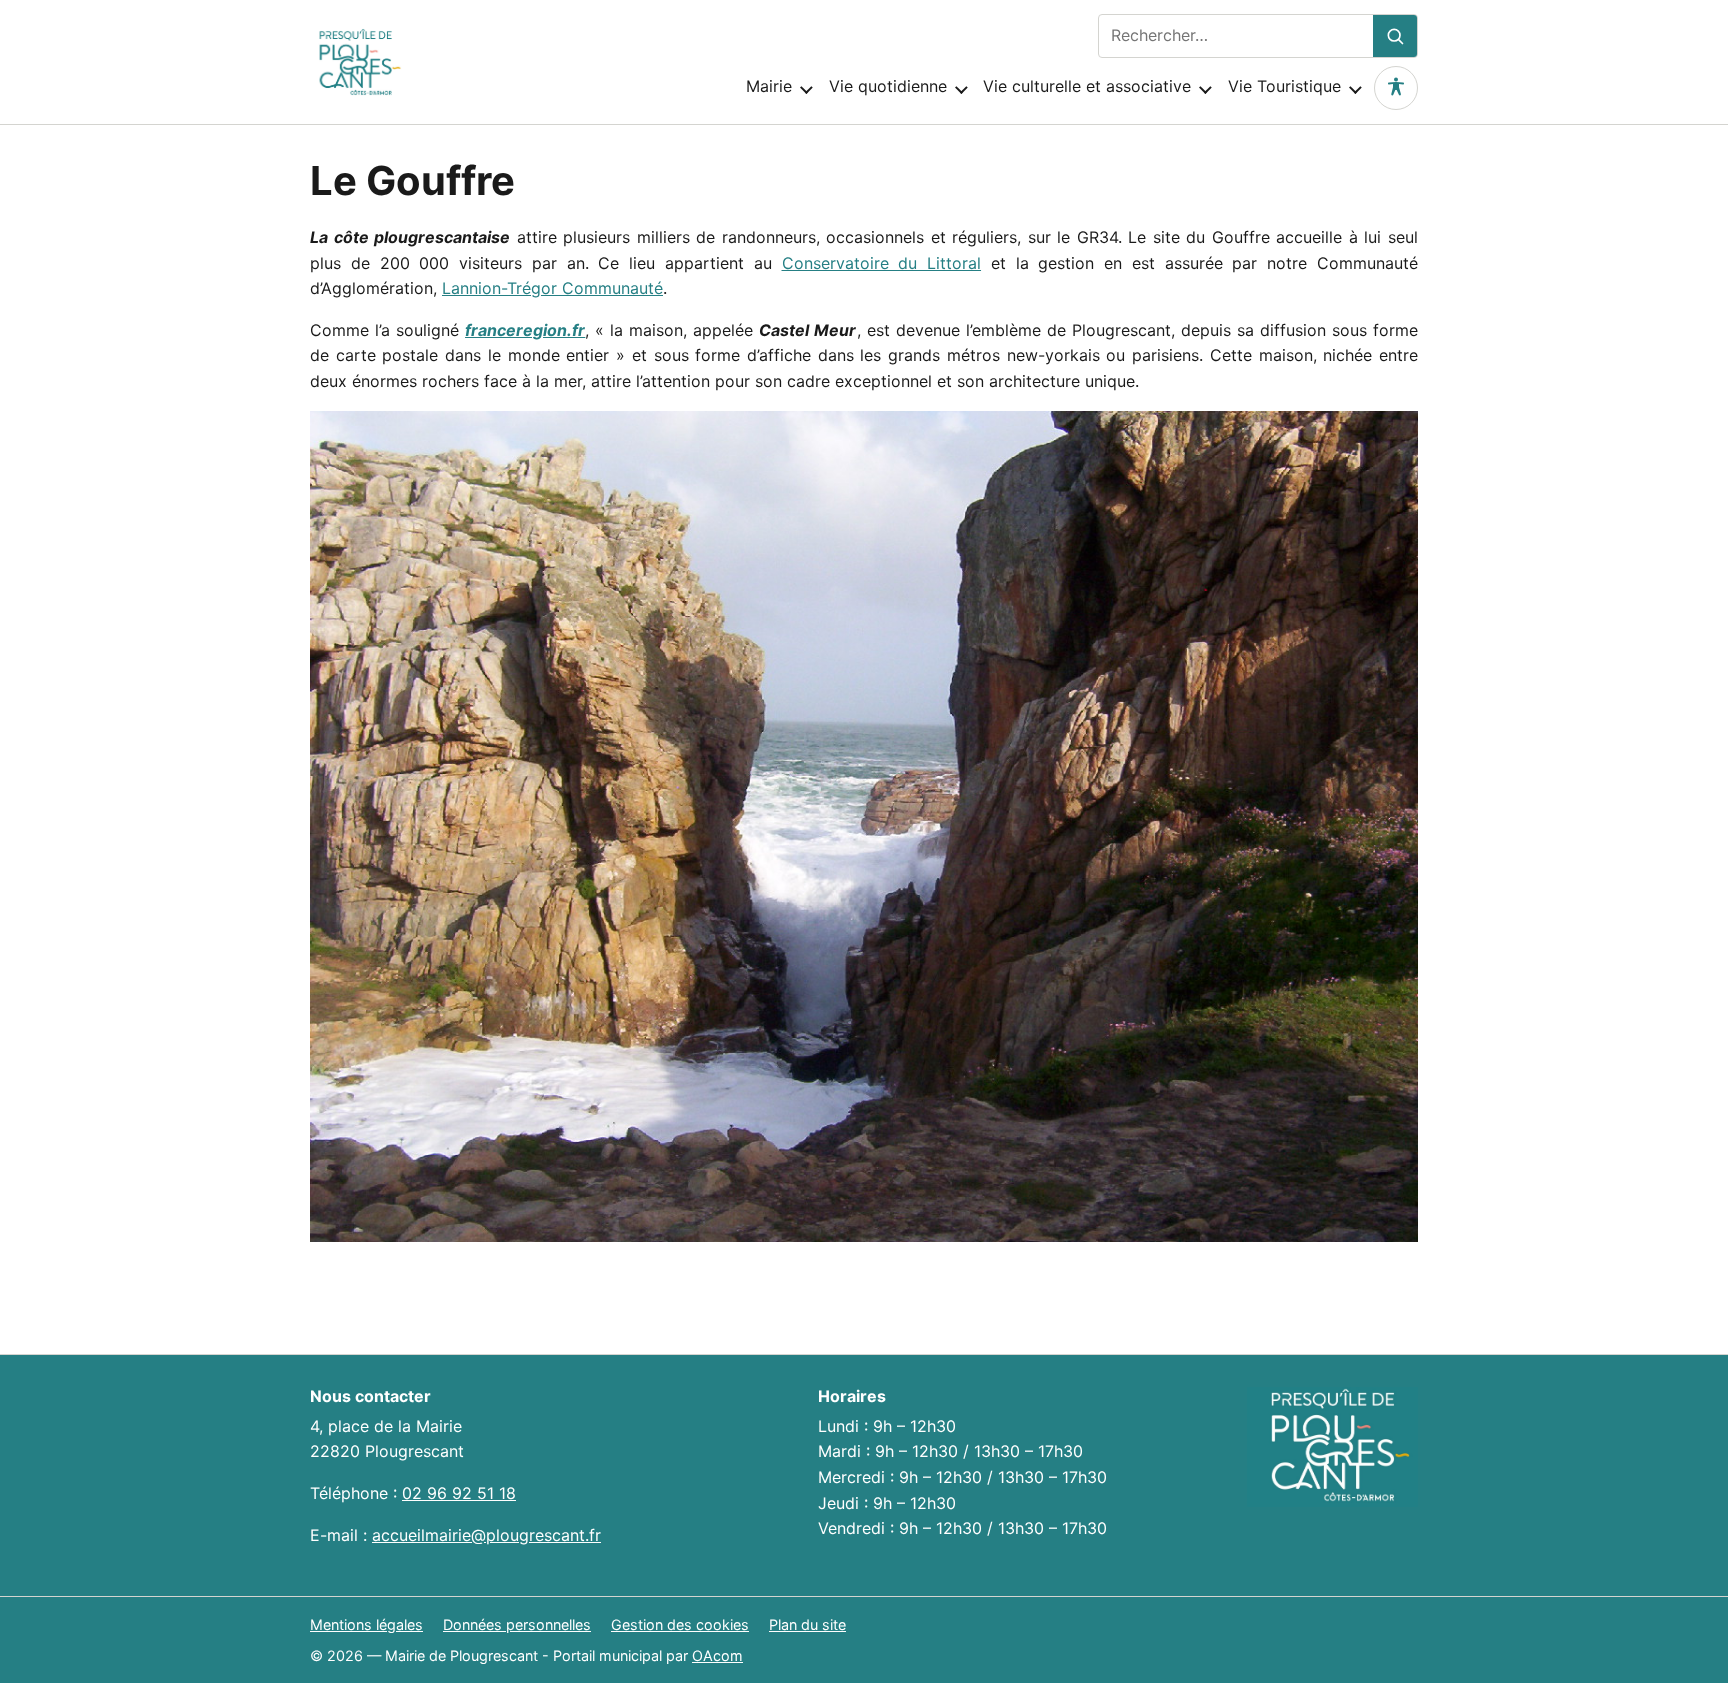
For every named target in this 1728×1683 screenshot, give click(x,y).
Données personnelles (517, 1624)
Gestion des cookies (680, 1624)
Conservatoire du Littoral (882, 263)
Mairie (769, 86)
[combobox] (1236, 36)
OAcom (717, 1655)
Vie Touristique (1284, 86)
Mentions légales (366, 1624)
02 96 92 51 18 (459, 1493)
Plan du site (807, 1624)
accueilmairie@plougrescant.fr (486, 1535)
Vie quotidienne (888, 86)
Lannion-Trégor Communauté (552, 288)
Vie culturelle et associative (1087, 86)
